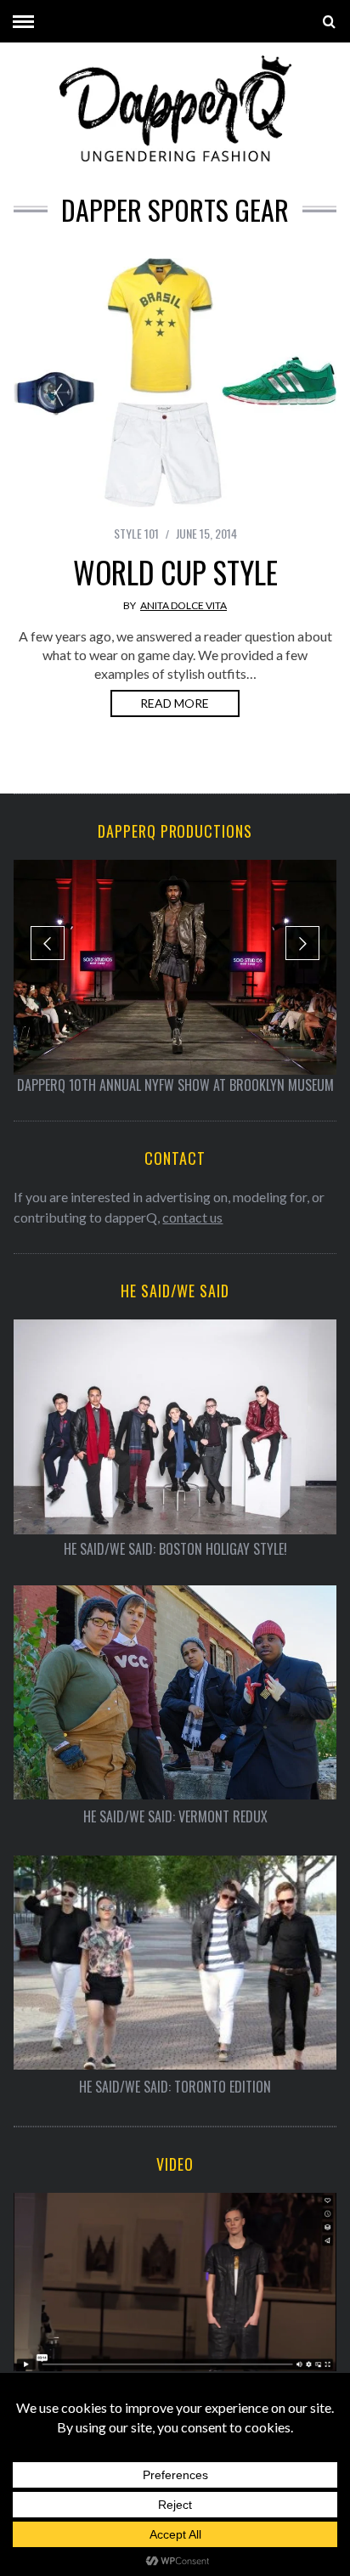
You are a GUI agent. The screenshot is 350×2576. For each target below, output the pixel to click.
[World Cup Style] (175, 383)
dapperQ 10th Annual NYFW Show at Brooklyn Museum (175, 1085)
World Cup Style (175, 572)
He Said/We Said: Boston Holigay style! (175, 1549)
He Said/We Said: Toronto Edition (175, 2087)
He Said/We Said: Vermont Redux (175, 1817)
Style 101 (136, 533)
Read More (175, 703)
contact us (192, 1217)
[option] (175, 977)
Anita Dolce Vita (183, 605)
